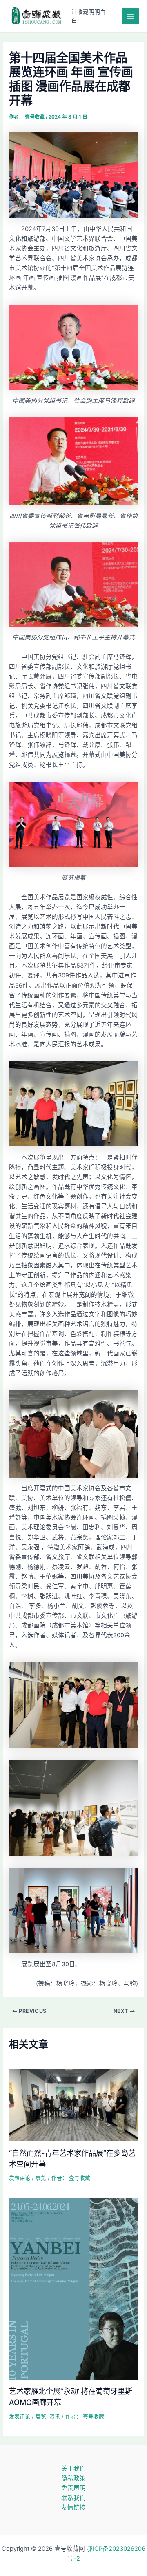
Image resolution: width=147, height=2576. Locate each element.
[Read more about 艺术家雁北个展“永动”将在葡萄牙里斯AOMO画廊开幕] (73, 2289)
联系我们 (73, 2498)
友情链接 (73, 2508)
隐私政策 (73, 2478)
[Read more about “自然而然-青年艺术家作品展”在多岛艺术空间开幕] (73, 2105)
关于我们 (73, 2468)
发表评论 (20, 2178)
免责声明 (73, 2488)
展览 (41, 2178)
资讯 (55, 2417)
